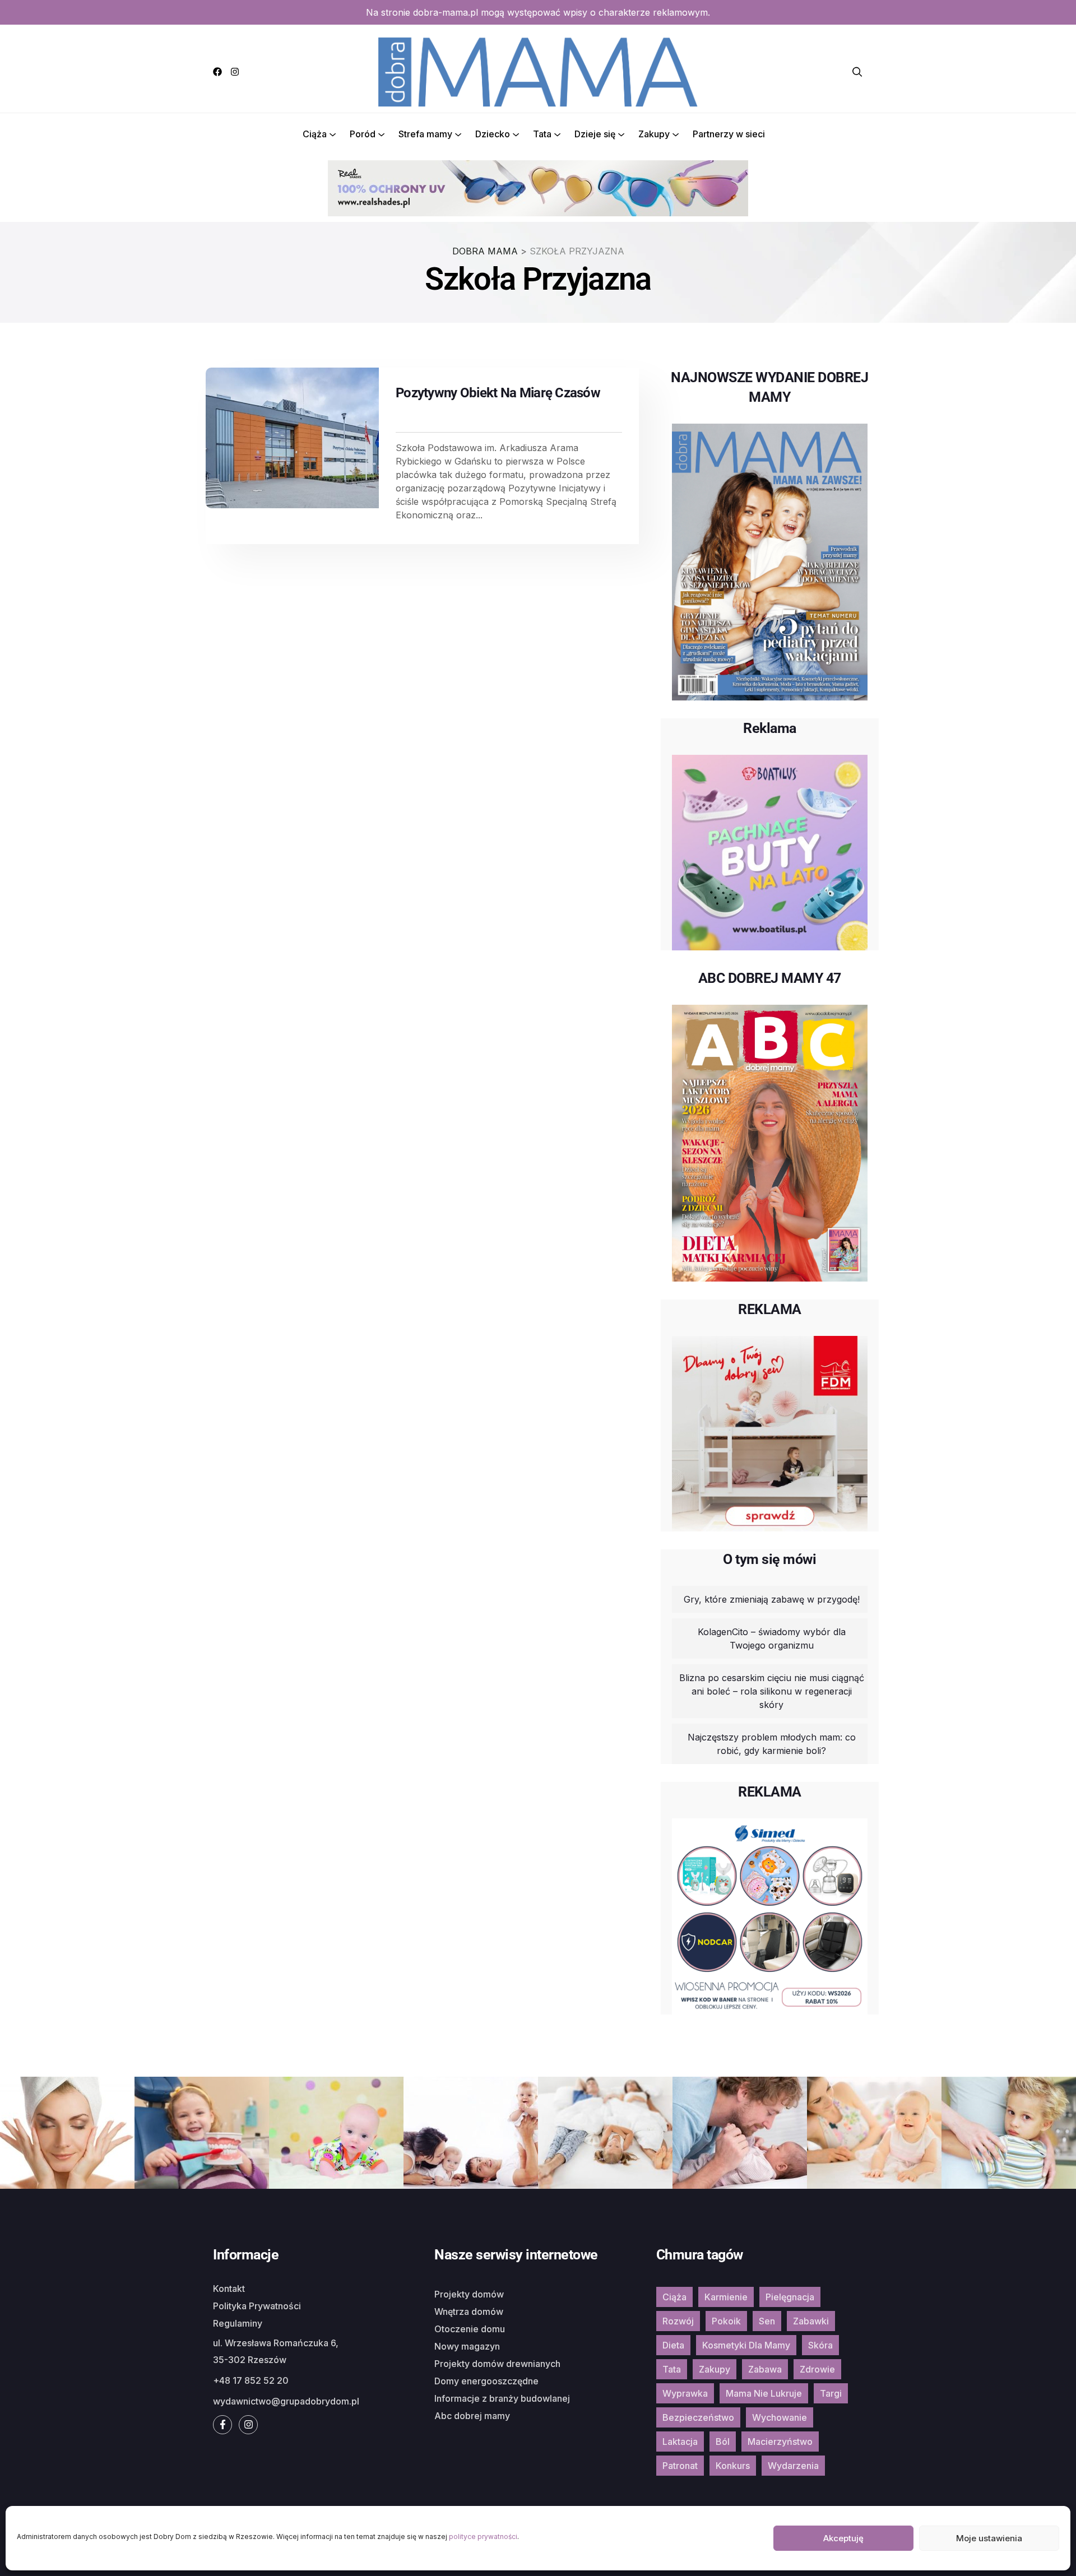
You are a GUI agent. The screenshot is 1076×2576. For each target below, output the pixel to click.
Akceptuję (843, 2538)
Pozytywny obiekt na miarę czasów (498, 393)
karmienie (726, 2297)
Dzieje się (595, 134)
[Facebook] (217, 72)
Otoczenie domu (470, 2329)
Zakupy (654, 134)
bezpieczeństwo (698, 2417)
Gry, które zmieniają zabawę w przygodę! (772, 1599)
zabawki (811, 2321)
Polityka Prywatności (257, 2306)
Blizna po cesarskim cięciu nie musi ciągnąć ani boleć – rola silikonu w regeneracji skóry (772, 1691)
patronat (680, 2466)
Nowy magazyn (467, 2346)
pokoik (726, 2321)
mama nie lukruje (764, 2393)
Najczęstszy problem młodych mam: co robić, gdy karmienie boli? (772, 1744)
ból (723, 2442)
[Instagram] (235, 72)
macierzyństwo (780, 2442)
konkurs (733, 2466)
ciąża (674, 2297)
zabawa (765, 2369)
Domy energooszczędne (486, 2381)
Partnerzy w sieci (729, 134)
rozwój (678, 2321)
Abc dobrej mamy (472, 2416)
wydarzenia (793, 2466)
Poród (363, 134)
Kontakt (229, 2289)
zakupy (715, 2369)
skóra (820, 2345)
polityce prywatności (483, 2536)
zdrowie (817, 2369)
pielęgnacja (790, 2297)
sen (767, 2321)
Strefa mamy (425, 134)
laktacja (680, 2442)
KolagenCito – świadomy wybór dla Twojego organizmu (772, 1639)
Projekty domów (469, 2294)
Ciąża (315, 134)
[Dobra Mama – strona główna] (538, 71)
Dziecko (493, 134)
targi (831, 2393)
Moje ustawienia (989, 2538)
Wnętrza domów (469, 2312)
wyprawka (685, 2393)
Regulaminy (238, 2323)
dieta (673, 2345)
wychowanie (780, 2417)
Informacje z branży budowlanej (502, 2398)
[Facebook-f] (222, 2425)
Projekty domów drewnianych (497, 2364)
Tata (542, 134)
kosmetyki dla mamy (746, 2345)
